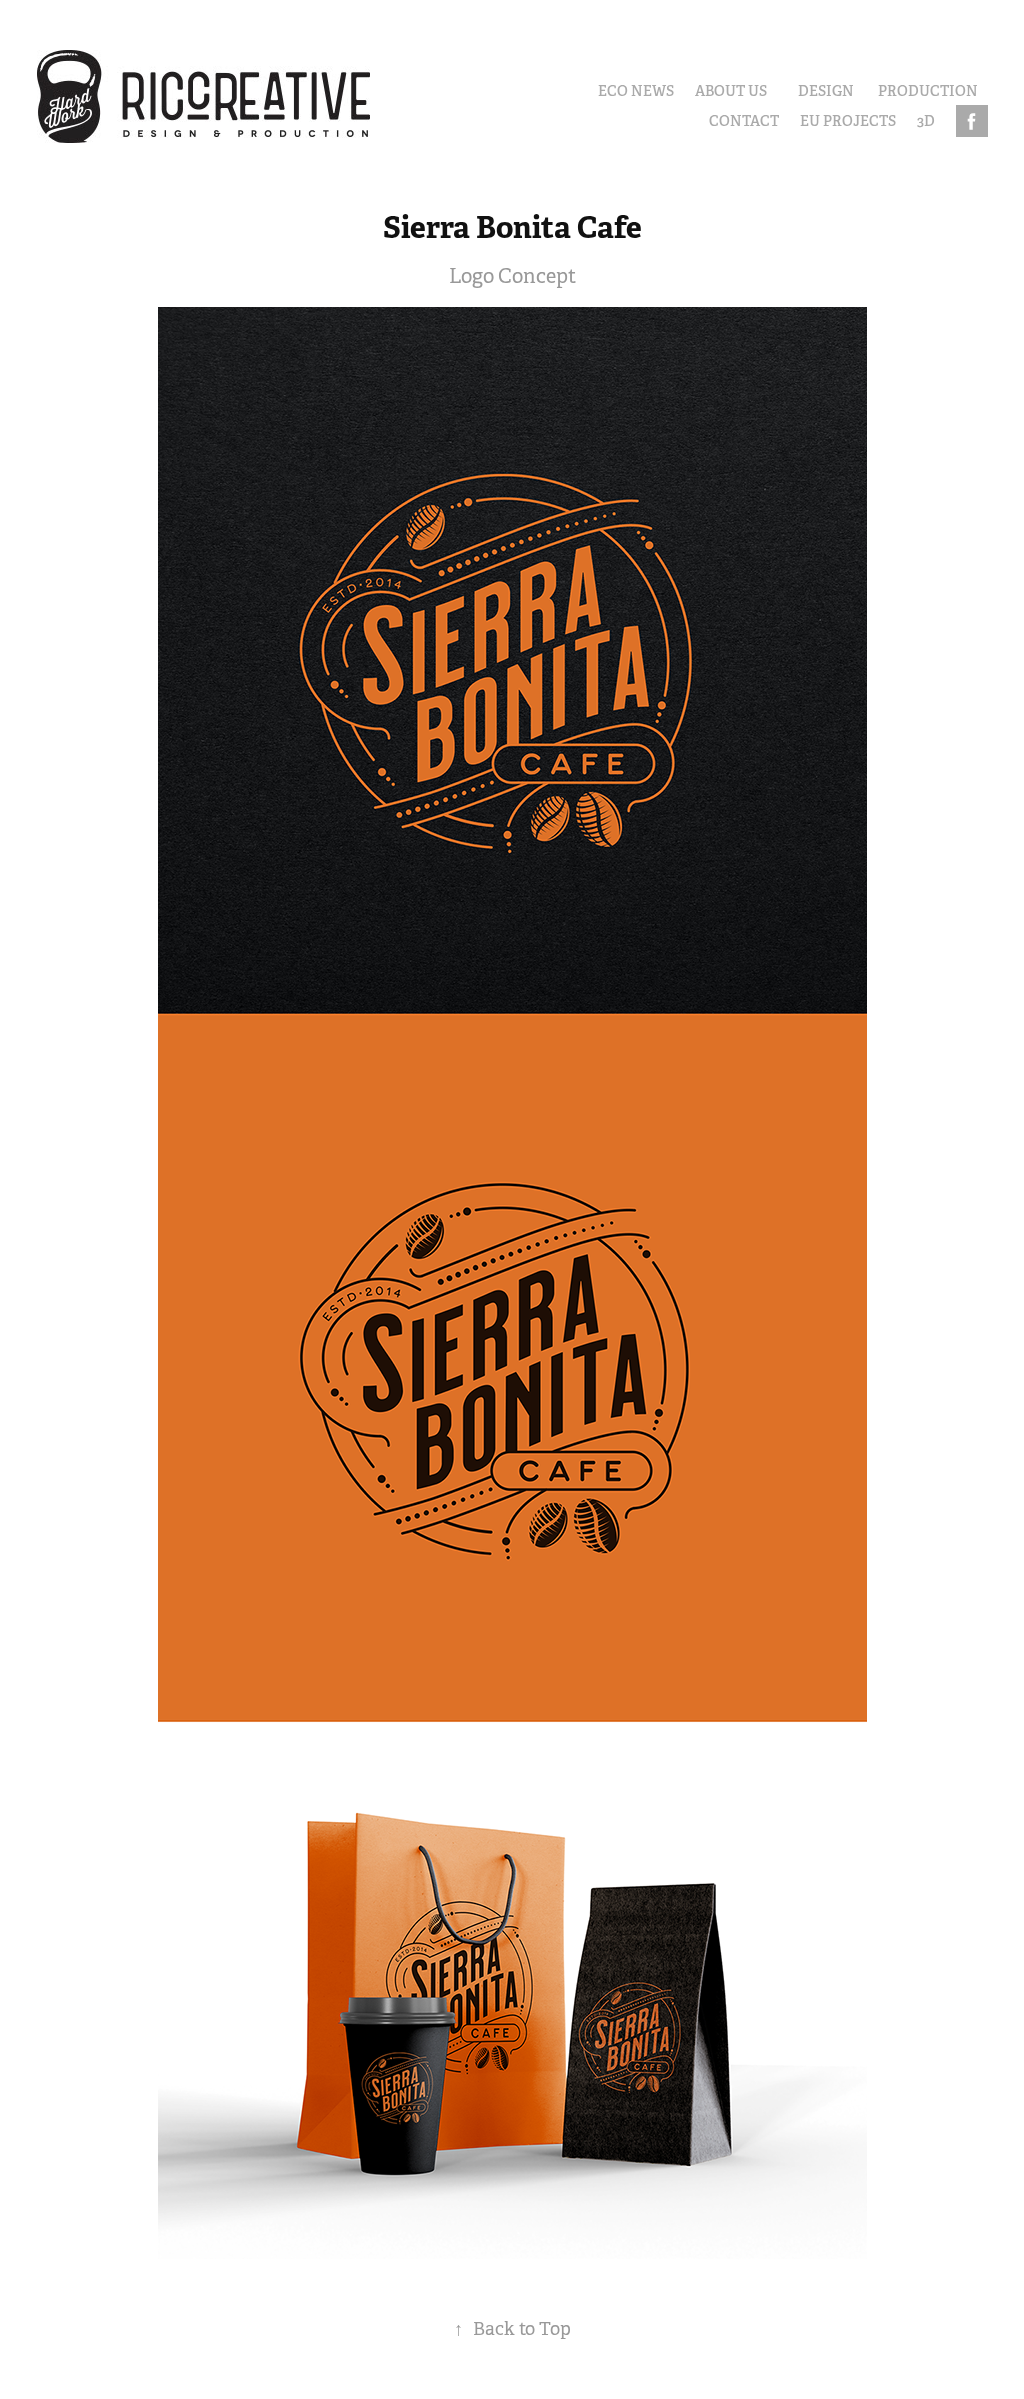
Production (928, 91)
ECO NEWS (636, 91)
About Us (731, 91)
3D (926, 121)
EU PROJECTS (848, 121)
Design (826, 91)
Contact (744, 121)
